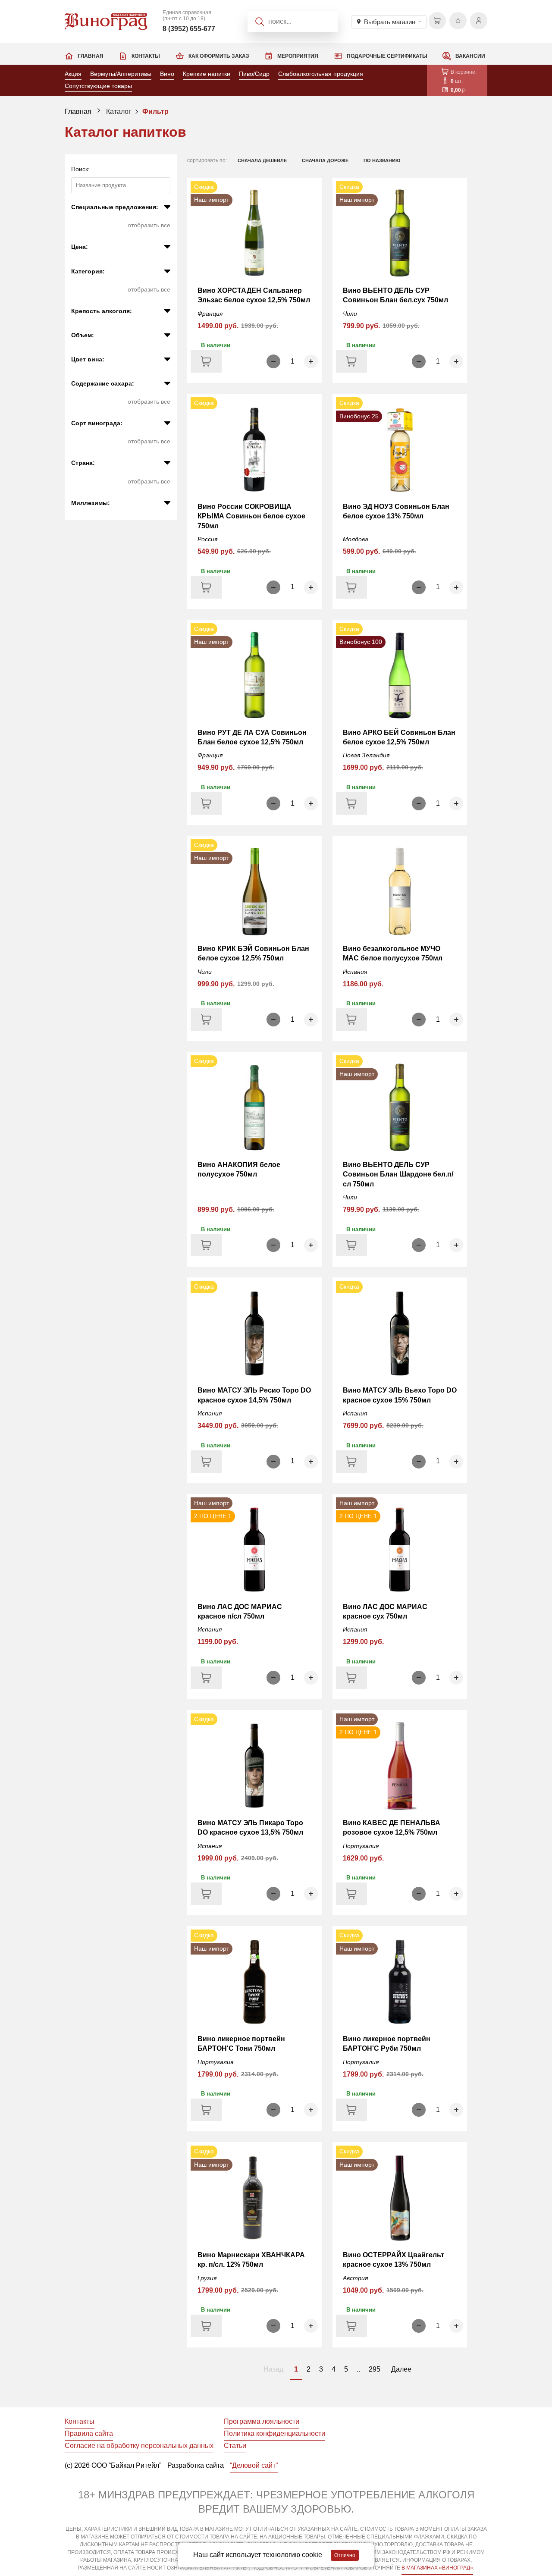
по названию (382, 160)
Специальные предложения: (115, 207)
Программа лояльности (262, 2421)
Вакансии (470, 56)
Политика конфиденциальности (274, 2433)
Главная (91, 56)
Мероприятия (298, 56)
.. (358, 2369)
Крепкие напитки (207, 74)
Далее (401, 2369)
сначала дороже (325, 160)
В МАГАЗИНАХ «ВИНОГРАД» (437, 2568)
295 (375, 2369)
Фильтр (155, 111)
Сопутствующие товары (98, 86)
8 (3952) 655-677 (189, 29)
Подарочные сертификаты (387, 56)
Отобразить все (149, 225)
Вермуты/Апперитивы (121, 74)
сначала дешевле (262, 160)
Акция (73, 74)
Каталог (119, 111)
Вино (167, 74)
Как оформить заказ (219, 56)
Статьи (235, 2446)
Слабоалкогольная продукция (321, 74)
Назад (273, 2369)
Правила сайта (89, 2433)
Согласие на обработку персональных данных (139, 2446)
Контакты (146, 56)
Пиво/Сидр (254, 74)
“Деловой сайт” (254, 2465)
